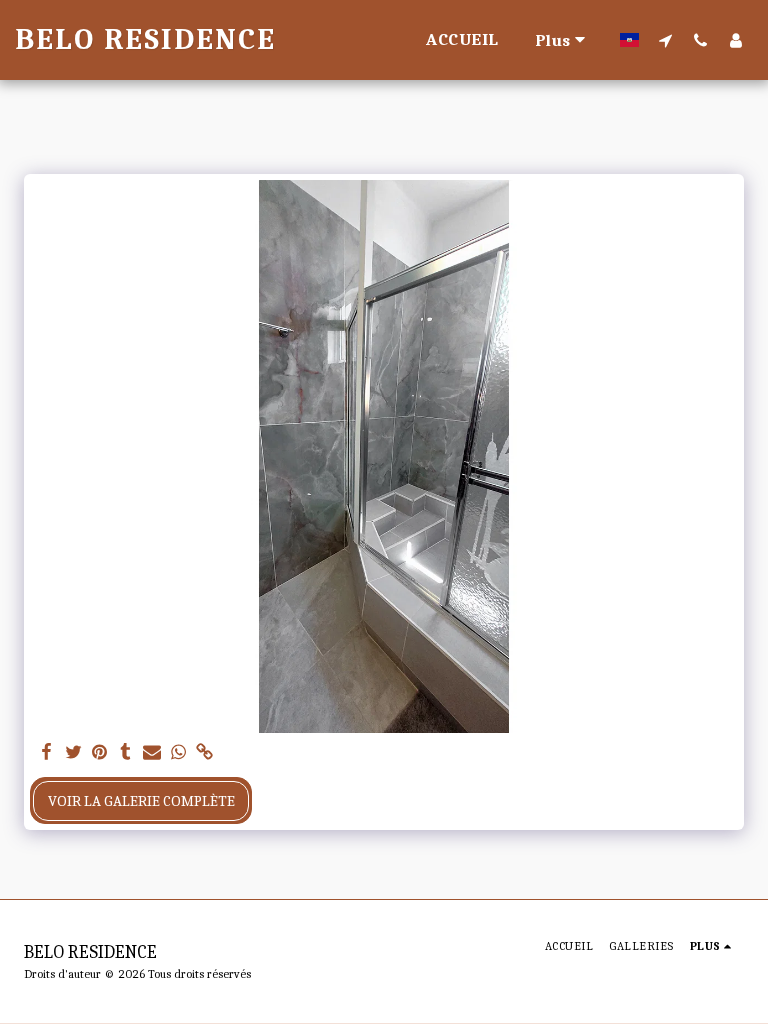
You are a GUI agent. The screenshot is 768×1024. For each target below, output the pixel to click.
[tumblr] (125, 753)
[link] (204, 753)
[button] (665, 40)
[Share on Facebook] (47, 753)
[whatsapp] (178, 753)
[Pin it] (99, 753)
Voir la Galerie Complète (141, 801)
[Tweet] (73, 753)
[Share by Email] (152, 753)
